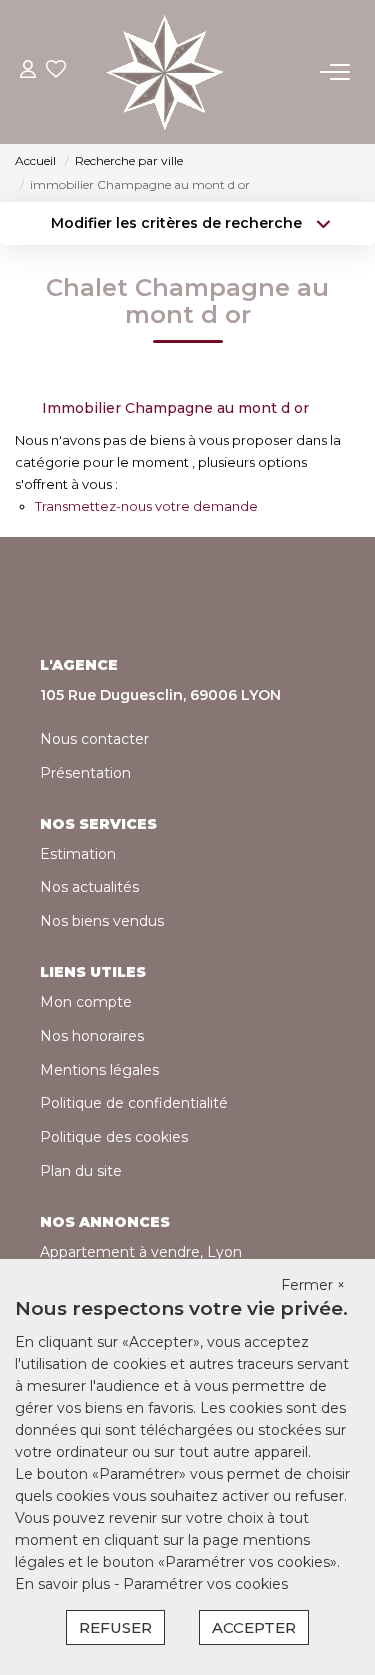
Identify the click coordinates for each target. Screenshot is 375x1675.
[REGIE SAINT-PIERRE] (165, 72)
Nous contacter (94, 739)
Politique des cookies (114, 1137)
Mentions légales (99, 1070)
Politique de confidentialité (134, 1103)
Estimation (78, 854)
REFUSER (115, 1627)
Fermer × (313, 1285)
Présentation (85, 773)
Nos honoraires (92, 1036)
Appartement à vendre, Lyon (141, 1252)
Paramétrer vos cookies (205, 1584)
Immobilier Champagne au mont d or (175, 408)
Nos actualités (89, 887)
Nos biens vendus (102, 921)
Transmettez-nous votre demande (146, 506)
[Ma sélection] (56, 71)
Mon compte (86, 1002)
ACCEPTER (254, 1627)
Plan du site (81, 1171)
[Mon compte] (28, 71)
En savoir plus (64, 1584)
